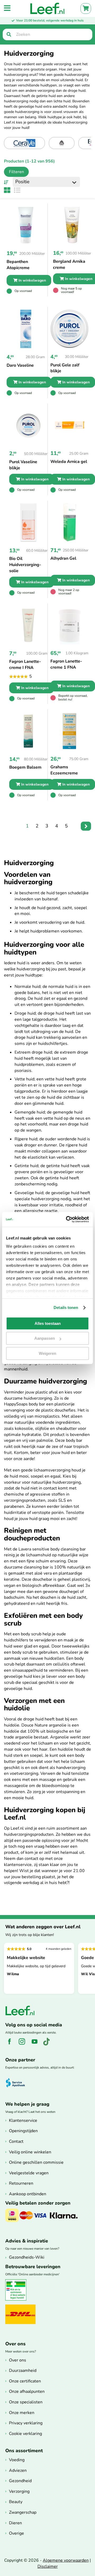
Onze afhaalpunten (27, 2391)
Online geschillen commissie (36, 2162)
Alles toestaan (48, 1323)
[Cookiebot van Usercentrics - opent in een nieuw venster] (67, 1219)
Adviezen (18, 2470)
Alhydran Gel (63, 558)
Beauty (16, 2502)
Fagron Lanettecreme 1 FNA (66, 664)
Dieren (15, 2523)
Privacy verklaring (26, 2423)
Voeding (17, 2460)
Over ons (18, 2360)
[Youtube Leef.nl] (37, 2044)
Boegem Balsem (25, 767)
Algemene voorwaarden (66, 2560)
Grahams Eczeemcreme (64, 770)
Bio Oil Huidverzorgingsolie (25, 565)
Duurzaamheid (23, 2371)
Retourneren (21, 2183)
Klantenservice (23, 2121)
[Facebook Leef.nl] (11, 2044)
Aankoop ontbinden (28, 2194)
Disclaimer (48, 2566)
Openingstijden (23, 2131)
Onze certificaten (25, 2381)
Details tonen (66, 1307)
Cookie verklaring (25, 2434)
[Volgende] (86, 826)
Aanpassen (45, 1338)
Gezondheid (20, 2481)
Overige (16, 2533)
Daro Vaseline (20, 365)
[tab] (14, 172)
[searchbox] (47, 34)
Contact (16, 2141)
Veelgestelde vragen (29, 2173)
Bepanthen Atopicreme (18, 265)
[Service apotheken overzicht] (18, 2083)
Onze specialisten (26, 2402)
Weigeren (47, 1353)
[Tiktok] (48, 2044)
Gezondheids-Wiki (27, 2257)
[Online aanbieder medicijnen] (18, 2299)
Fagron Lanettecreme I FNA (25, 665)
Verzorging (19, 2491)
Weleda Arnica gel (69, 462)
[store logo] (47, 8)
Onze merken (22, 2413)
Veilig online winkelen (30, 2152)
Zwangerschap (23, 2512)
